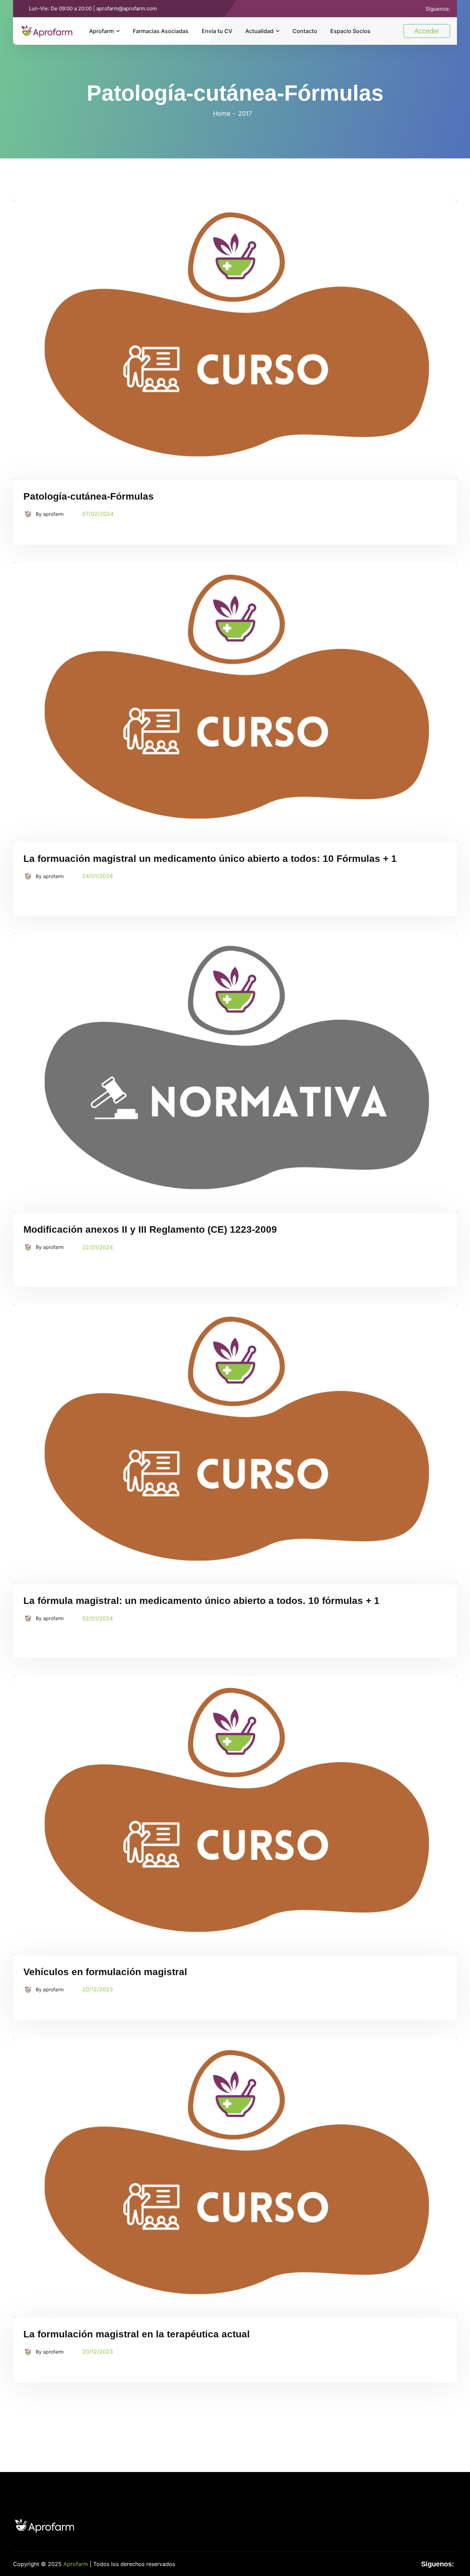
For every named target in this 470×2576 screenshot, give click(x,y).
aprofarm (53, 514)
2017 (245, 113)
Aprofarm (102, 31)
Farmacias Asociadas (161, 31)
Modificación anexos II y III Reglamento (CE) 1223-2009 (150, 1229)
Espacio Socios (350, 31)
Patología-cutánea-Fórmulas (89, 496)
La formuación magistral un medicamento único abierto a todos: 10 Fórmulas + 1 (210, 859)
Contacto (305, 31)
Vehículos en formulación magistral (105, 1972)
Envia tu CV (217, 31)
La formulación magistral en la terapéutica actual (137, 2334)
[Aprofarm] (47, 30)
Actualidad (259, 31)
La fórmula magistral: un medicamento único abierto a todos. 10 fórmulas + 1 (201, 1601)
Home (222, 113)
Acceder (427, 31)
